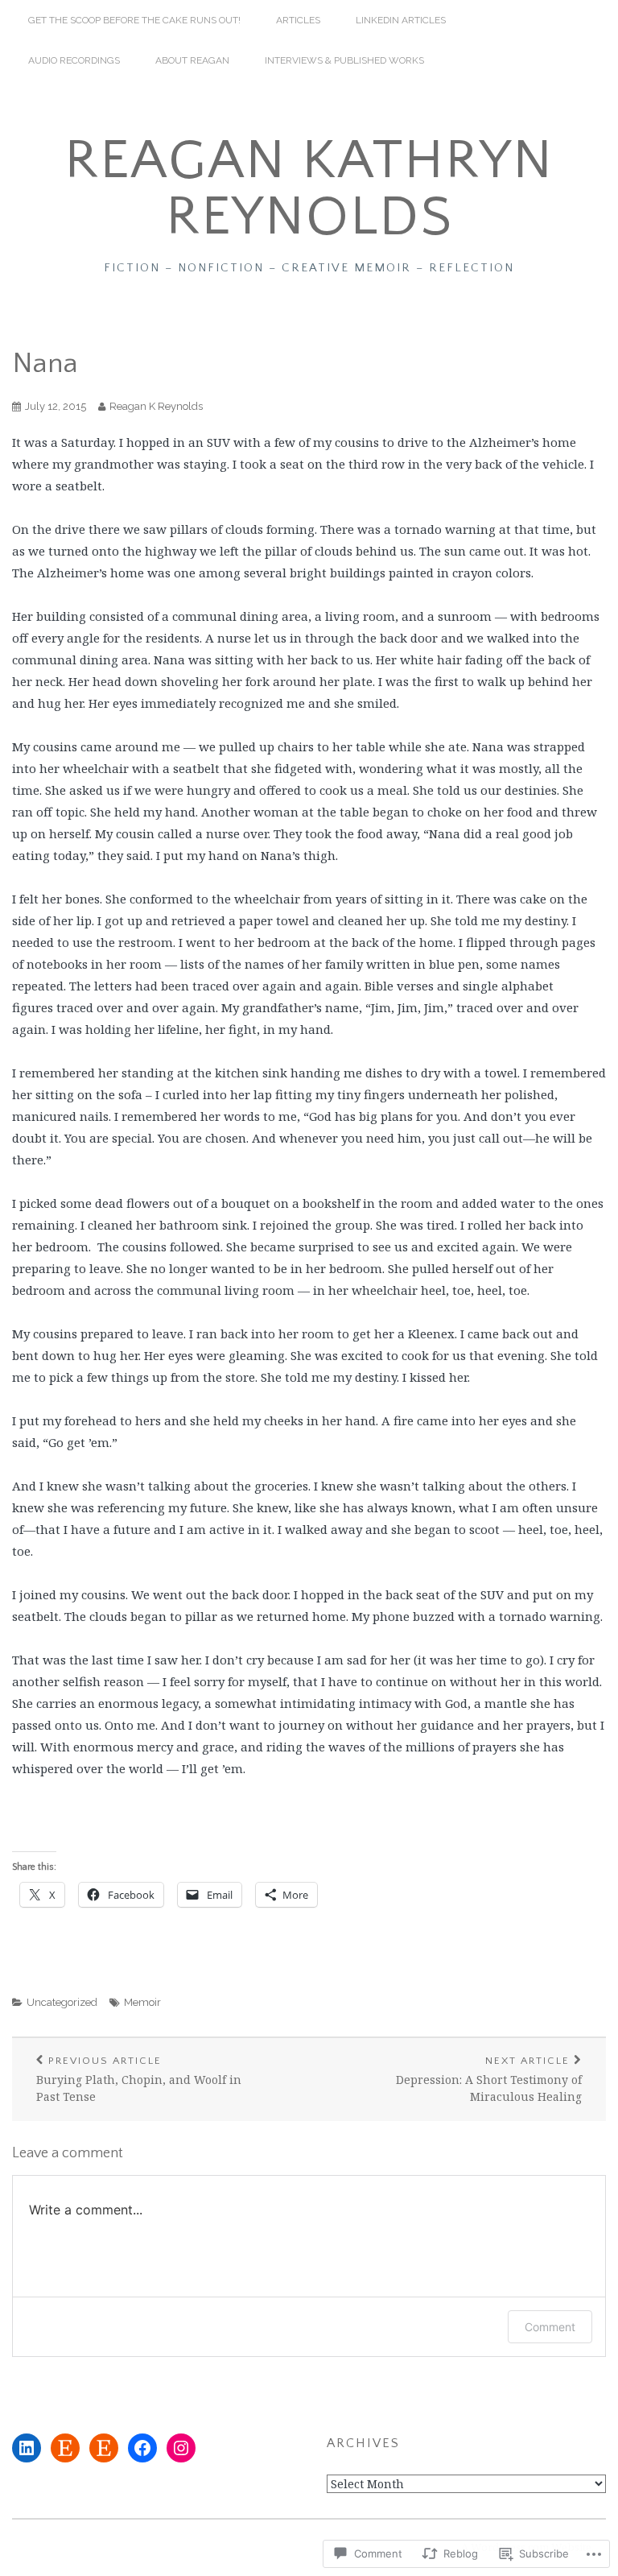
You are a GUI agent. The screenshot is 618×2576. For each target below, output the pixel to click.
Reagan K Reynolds (156, 406)
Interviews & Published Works (344, 60)
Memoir (142, 2002)
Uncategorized (62, 2002)
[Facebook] (142, 2448)
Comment (550, 2327)
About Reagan (192, 60)
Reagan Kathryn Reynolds (309, 189)
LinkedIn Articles (401, 20)
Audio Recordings (74, 60)
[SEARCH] (586, 20)
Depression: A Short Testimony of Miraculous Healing (489, 2080)
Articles (298, 20)
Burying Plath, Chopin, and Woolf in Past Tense (139, 2080)
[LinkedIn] (27, 2448)
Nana (45, 363)
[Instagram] (181, 2448)
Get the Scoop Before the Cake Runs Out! (134, 20)
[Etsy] (65, 2448)
